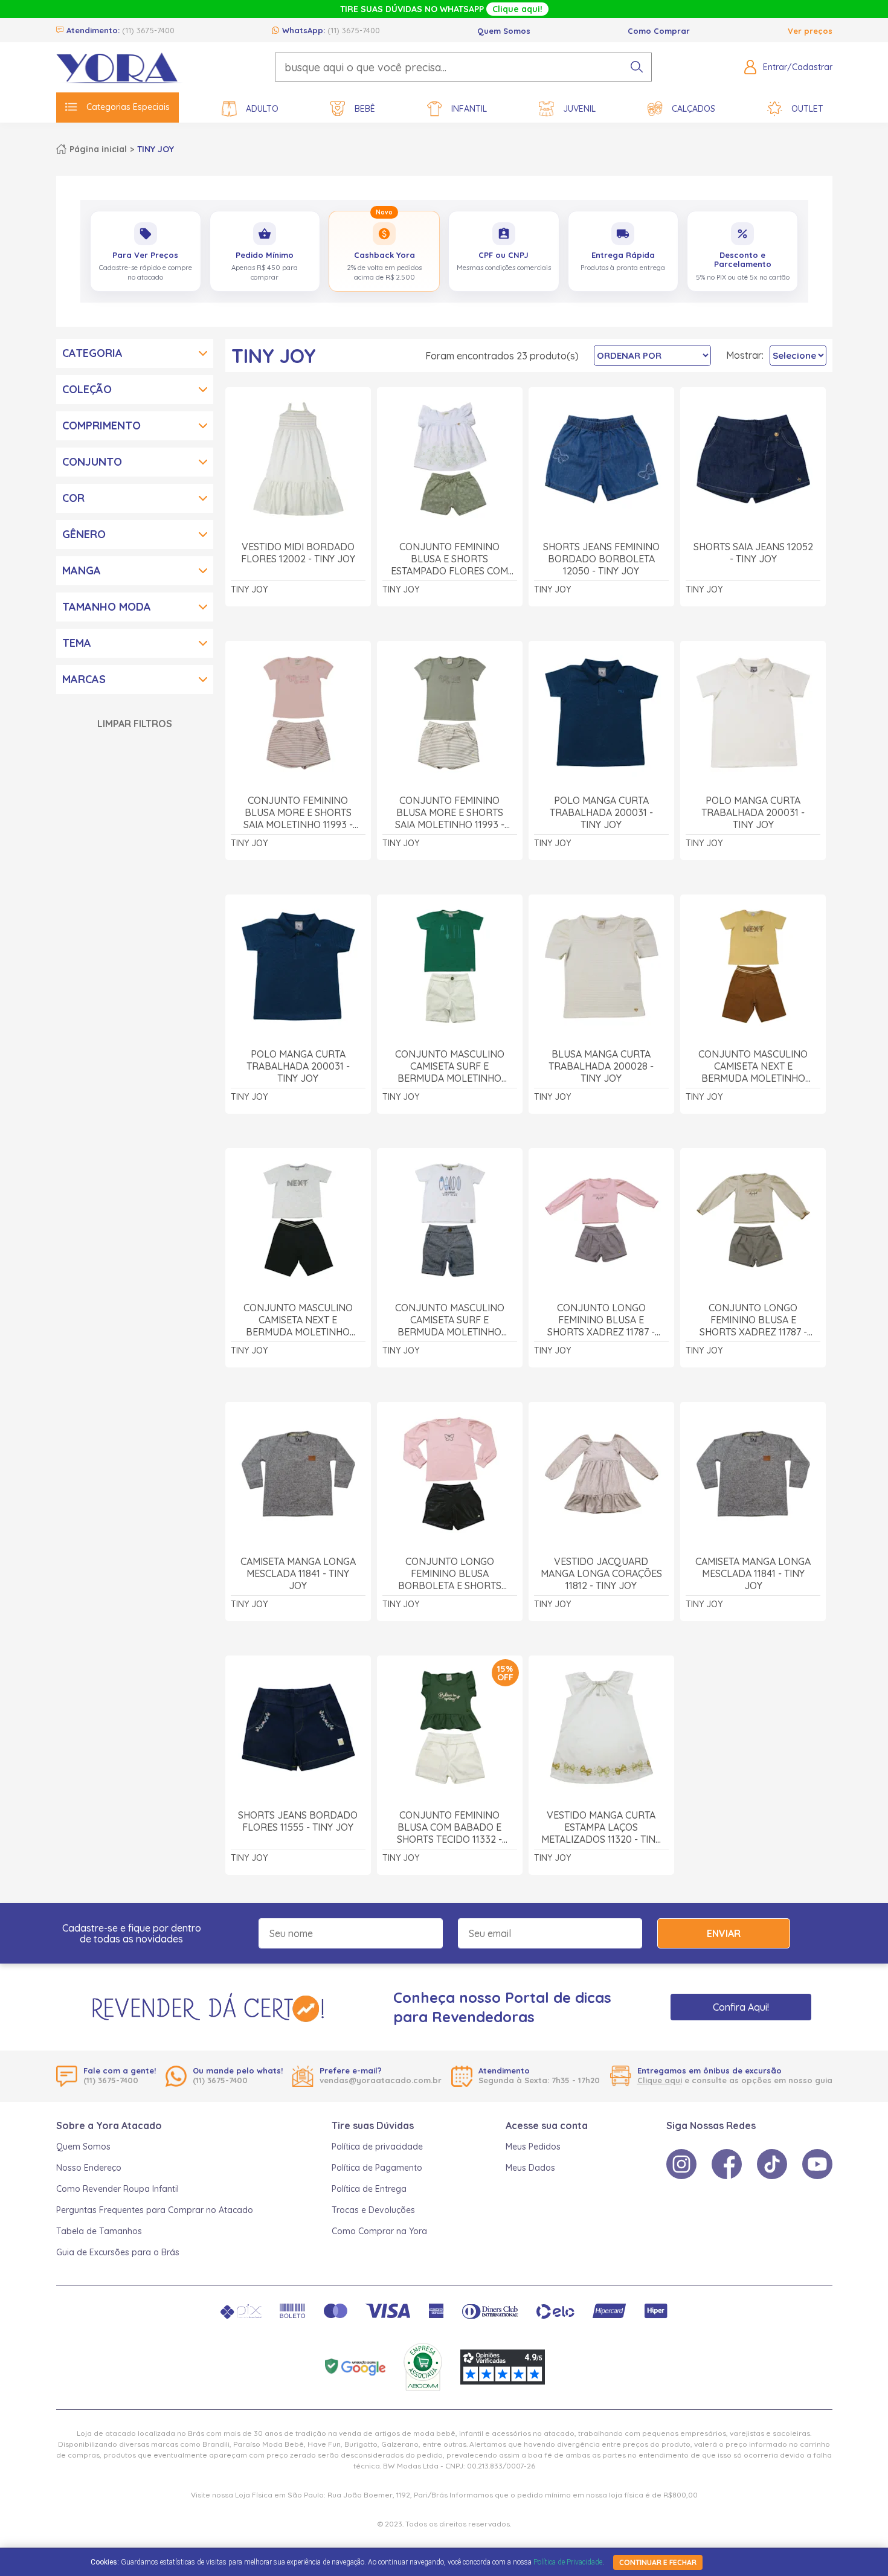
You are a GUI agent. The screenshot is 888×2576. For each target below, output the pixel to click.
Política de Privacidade (568, 2562)
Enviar (724, 1933)
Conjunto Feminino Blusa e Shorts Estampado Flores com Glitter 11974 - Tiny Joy (449, 559)
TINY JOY (156, 149)
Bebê (365, 109)
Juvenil (579, 109)
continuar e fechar (658, 2562)
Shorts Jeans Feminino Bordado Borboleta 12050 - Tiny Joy (601, 559)
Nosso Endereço (89, 2168)
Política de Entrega (369, 2189)
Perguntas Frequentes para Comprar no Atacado (155, 2210)
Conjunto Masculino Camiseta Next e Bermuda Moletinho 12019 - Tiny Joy (753, 1066)
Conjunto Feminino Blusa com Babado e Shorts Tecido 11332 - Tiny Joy (449, 1827)
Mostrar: (745, 355)
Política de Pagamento (377, 2168)
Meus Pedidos (533, 2147)
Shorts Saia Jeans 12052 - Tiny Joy (753, 553)
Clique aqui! (517, 9)
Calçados (693, 109)
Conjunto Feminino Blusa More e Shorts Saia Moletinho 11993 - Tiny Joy (298, 813)
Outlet (807, 109)
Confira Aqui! (741, 2007)
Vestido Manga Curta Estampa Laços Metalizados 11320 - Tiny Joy (601, 1827)
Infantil (469, 109)
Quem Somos (504, 31)
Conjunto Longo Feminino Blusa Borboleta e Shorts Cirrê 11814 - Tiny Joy (450, 1574)
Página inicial (98, 149)
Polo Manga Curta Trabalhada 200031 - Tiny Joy (601, 812)
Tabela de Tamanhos (99, 2231)
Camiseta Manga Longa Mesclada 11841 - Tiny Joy (298, 1573)
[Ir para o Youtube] (817, 2164)
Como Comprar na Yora (379, 2231)
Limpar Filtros (135, 724)
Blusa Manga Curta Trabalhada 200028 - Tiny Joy (601, 1066)
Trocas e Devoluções (373, 2210)
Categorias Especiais (128, 107)
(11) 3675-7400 (148, 30)
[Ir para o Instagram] (681, 2164)
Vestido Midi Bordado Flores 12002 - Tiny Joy (298, 553)
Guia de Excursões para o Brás (118, 2252)
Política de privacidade (377, 2147)
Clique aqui (660, 2080)
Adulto (262, 109)
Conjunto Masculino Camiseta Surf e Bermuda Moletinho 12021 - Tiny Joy (450, 1066)
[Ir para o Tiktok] (772, 2164)
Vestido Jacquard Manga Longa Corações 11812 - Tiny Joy (601, 1573)
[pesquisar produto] (637, 67)
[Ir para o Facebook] (727, 2164)
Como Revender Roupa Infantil (117, 2189)
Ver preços (810, 31)
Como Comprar (659, 31)
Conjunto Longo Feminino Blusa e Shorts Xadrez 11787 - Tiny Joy (601, 1320)
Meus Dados (530, 2168)
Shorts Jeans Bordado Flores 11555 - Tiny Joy (298, 1821)
